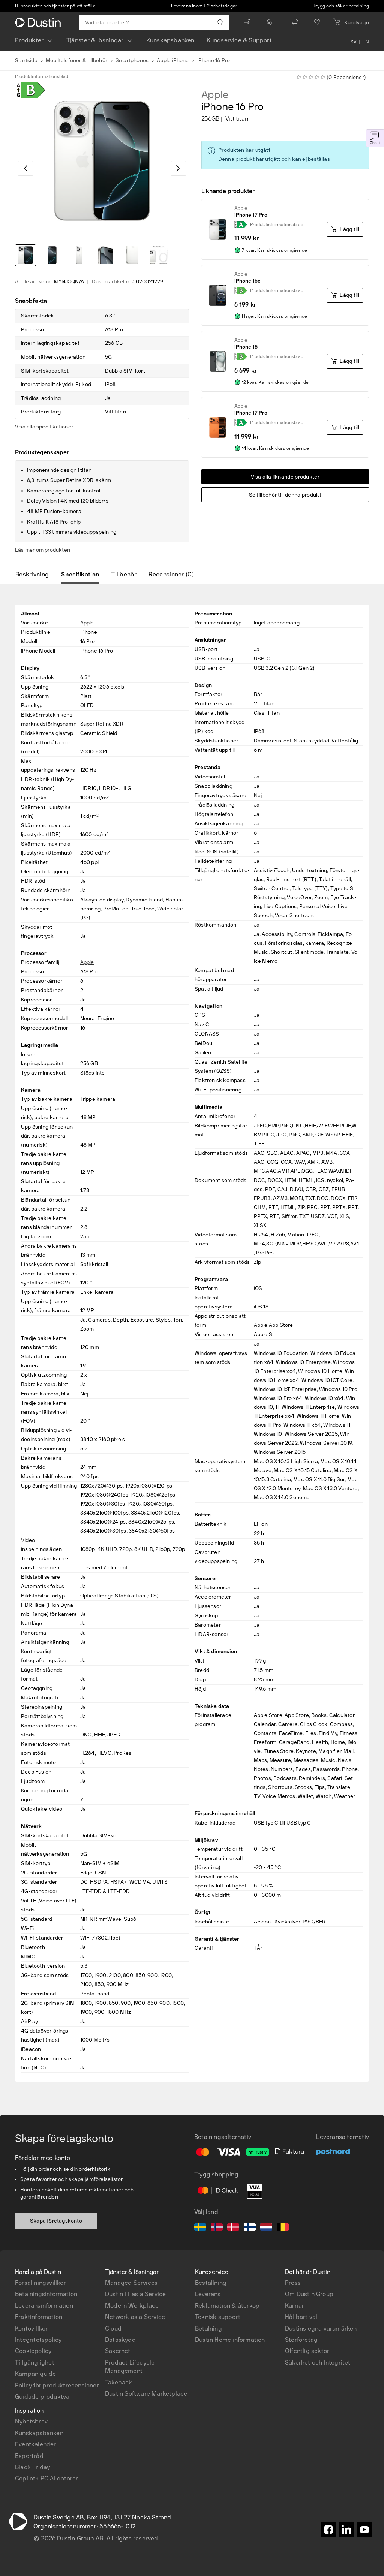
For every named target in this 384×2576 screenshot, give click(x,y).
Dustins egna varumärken (321, 2328)
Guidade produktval (43, 2397)
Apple (215, 95)
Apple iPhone (173, 61)
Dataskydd (120, 2340)
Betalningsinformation (46, 2294)
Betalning (208, 2328)
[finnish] (250, 2228)
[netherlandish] (266, 2228)
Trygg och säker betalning (341, 6)
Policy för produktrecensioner (57, 2385)
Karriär (295, 2306)
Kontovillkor (31, 2328)
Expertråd (29, 2456)
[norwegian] (217, 2228)
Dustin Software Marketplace (146, 2394)
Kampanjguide (35, 2374)
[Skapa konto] (271, 22)
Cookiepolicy (33, 2351)
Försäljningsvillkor (40, 2283)
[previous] (25, 168)
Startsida (26, 61)
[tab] (35, 575)
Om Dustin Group (309, 2294)
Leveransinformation (44, 2306)
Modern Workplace (132, 2306)
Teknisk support (218, 2317)
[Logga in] (249, 22)
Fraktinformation (39, 2317)
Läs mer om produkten (43, 550)
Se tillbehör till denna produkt (285, 495)
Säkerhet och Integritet (318, 2363)
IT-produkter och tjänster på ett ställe (55, 6)
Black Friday (32, 2467)
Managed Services (131, 2283)
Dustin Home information (230, 2340)
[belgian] (283, 2228)
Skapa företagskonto (56, 2221)
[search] (220, 22)
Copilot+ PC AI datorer (46, 2478)
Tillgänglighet (35, 2363)
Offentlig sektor (307, 2351)
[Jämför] (295, 22)
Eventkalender (36, 2444)
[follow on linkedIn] (346, 2530)
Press (293, 2283)
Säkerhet (118, 2351)
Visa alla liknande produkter (285, 477)
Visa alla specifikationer (44, 427)
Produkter (29, 40)
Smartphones (132, 61)
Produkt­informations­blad (42, 76)
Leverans (208, 2294)
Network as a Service (135, 2317)
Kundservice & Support (239, 40)
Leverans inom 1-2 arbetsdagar (204, 6)
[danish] (233, 2228)
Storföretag (301, 2340)
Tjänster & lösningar (95, 40)
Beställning (211, 2283)
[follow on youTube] (364, 2530)
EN (366, 42)
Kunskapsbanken (170, 40)
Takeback (119, 2382)
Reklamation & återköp (227, 2306)
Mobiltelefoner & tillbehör (76, 61)
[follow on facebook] (328, 2530)
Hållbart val (301, 2317)
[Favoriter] (317, 22)
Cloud (113, 2328)
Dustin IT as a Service (135, 2294)
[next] (178, 168)
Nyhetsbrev (31, 2421)
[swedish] (200, 2228)
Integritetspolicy (38, 2340)
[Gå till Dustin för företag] (39, 22)
